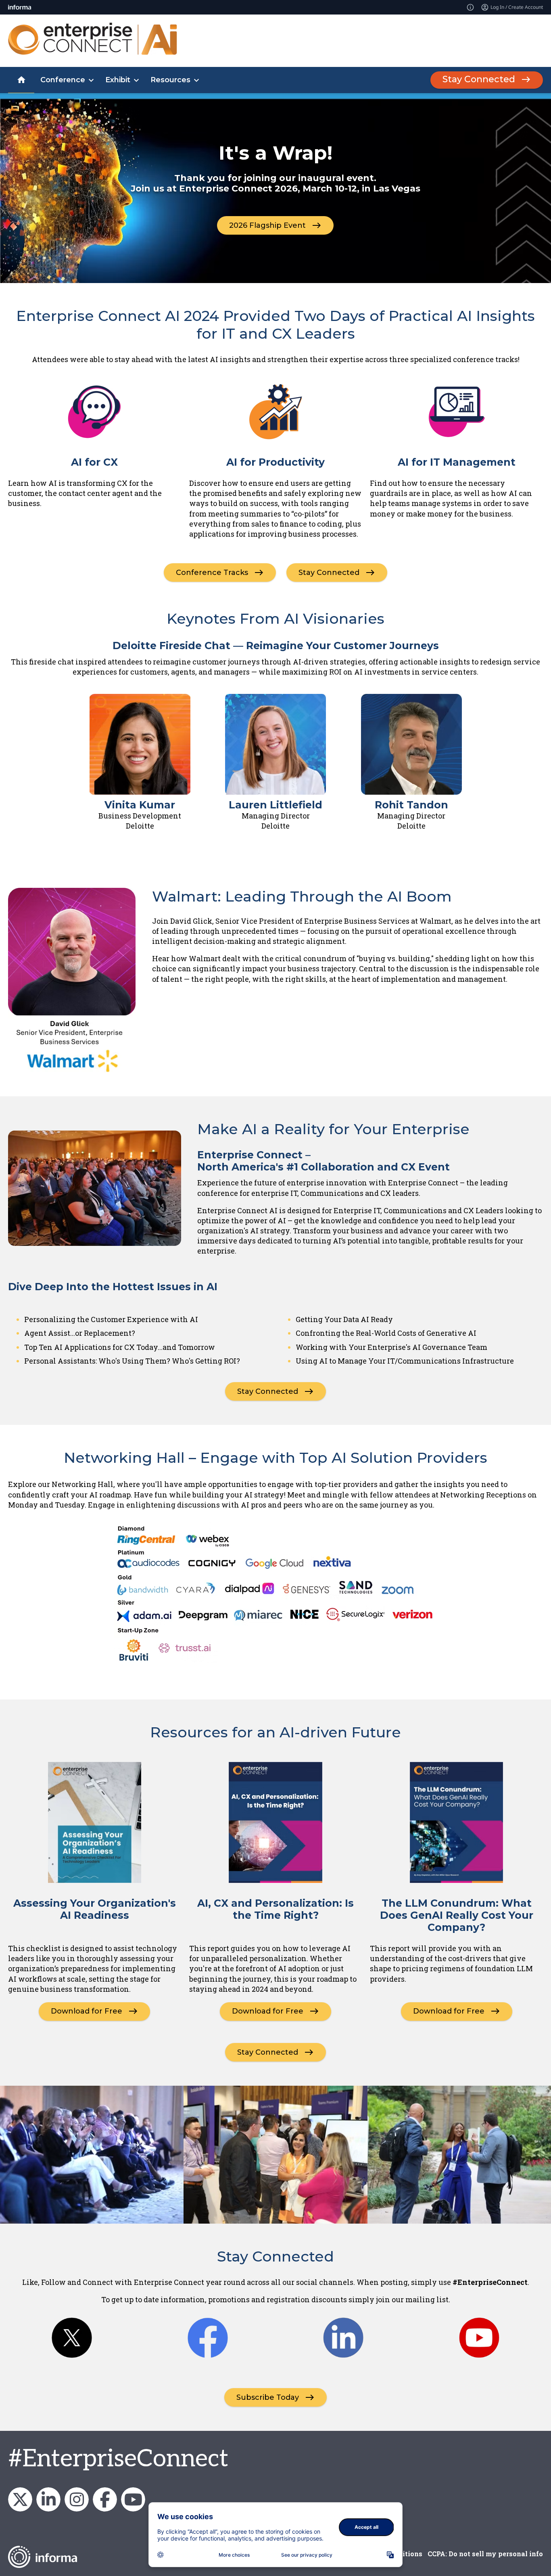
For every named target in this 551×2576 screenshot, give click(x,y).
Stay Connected (479, 79)
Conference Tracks (212, 573)
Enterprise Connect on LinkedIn (48, 2499)
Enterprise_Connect (77, 2499)
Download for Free (87, 2011)
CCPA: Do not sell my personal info (485, 2554)
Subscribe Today (268, 2397)
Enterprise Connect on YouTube (133, 2499)
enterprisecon (20, 2499)
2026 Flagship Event (267, 225)
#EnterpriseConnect (118, 2459)
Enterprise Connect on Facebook (105, 2499)
